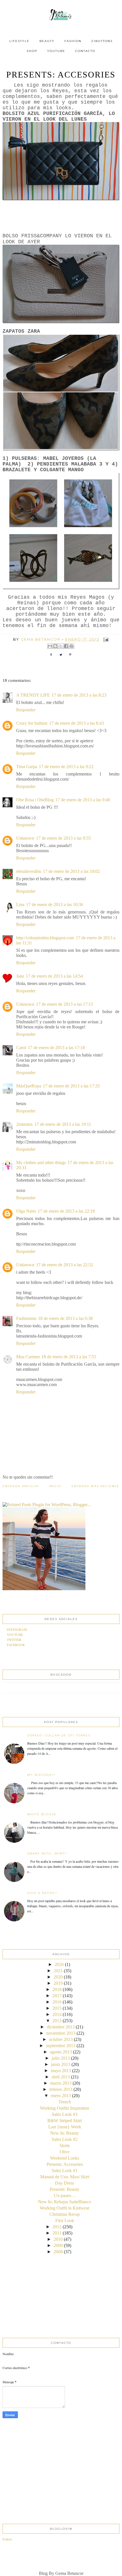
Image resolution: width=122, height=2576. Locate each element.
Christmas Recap (65, 2214)
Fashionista (26, 1318)
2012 (57, 2227)
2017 (57, 1996)
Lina (20, 905)
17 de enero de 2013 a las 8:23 (79, 695)
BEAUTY (47, 41)
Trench (65, 2102)
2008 (58, 2252)
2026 (59, 1964)
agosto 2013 (61, 2052)
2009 (58, 2245)
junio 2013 (61, 2064)
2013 (57, 2021)
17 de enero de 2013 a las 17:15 (65, 1004)
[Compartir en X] (61, 646)
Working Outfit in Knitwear (65, 2208)
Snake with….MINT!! (47, 1853)
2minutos (24, 1124)
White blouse (42, 1814)
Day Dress (65, 2183)
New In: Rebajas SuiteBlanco (65, 2202)
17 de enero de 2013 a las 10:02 (71, 871)
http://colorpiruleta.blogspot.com (45, 938)
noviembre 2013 (61, 2033)
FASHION (73, 41)
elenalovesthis (29, 871)
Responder (26, 710)
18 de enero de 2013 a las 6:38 (65, 1318)
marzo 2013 (61, 2083)
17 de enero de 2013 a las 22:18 (66, 1211)
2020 (58, 1977)
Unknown (25, 838)
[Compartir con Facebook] (66, 646)
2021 (58, 1971)
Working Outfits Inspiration (65, 2108)
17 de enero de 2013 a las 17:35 (71, 1086)
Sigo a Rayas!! (42, 1893)
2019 (58, 1983)
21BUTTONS (102, 41)
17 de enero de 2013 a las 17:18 (56, 1048)
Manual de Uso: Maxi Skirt (65, 2177)
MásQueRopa (29, 1086)
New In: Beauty (65, 2133)
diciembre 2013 (61, 2027)
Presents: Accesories (65, 2164)
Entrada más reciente (95, 1486)
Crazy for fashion (32, 723)
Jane (20, 976)
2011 (57, 2233)
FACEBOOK (16, 1645)
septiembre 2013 (61, 2046)
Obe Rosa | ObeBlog (35, 800)
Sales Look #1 (65, 2171)
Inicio (55, 1486)
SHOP (32, 51)
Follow (7, 2539)
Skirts (65, 2146)
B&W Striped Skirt (65, 2121)
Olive (65, 2152)
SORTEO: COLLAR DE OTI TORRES (59, 1735)
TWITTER (14, 1640)
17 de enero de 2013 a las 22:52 (65, 1265)
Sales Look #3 (65, 2114)
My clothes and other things (41, 1163)
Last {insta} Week (65, 2127)
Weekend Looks (65, 2158)
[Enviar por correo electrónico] (50, 646)
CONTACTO (85, 51)
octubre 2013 (61, 2039)
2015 (57, 2008)
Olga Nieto (26, 1211)
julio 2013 (61, 2058)
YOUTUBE (56, 51)
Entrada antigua (21, 1486)
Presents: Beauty (65, 2189)
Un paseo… (65, 2195)
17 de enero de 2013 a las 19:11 (63, 1124)
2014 (57, 2014)
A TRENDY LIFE (33, 695)
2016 (57, 2002)
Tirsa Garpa (27, 767)
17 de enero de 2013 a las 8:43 (76, 723)
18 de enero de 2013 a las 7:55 (69, 1357)
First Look (65, 2220)
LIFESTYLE (19, 41)
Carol (21, 1048)
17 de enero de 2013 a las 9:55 (63, 838)
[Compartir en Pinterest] (71, 646)
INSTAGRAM (17, 1629)
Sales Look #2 (65, 2139)
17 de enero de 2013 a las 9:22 (66, 767)
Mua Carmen (28, 1357)
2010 (58, 2239)
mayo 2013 (61, 2071)
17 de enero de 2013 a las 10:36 (55, 905)
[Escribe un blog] (55, 646)
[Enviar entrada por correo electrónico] (105, 639)
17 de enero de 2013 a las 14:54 (54, 976)
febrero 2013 (61, 2089)
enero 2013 (61, 2096)
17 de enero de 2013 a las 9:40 (83, 800)
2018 (57, 1989)
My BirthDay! (41, 1775)
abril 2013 (61, 2077)
